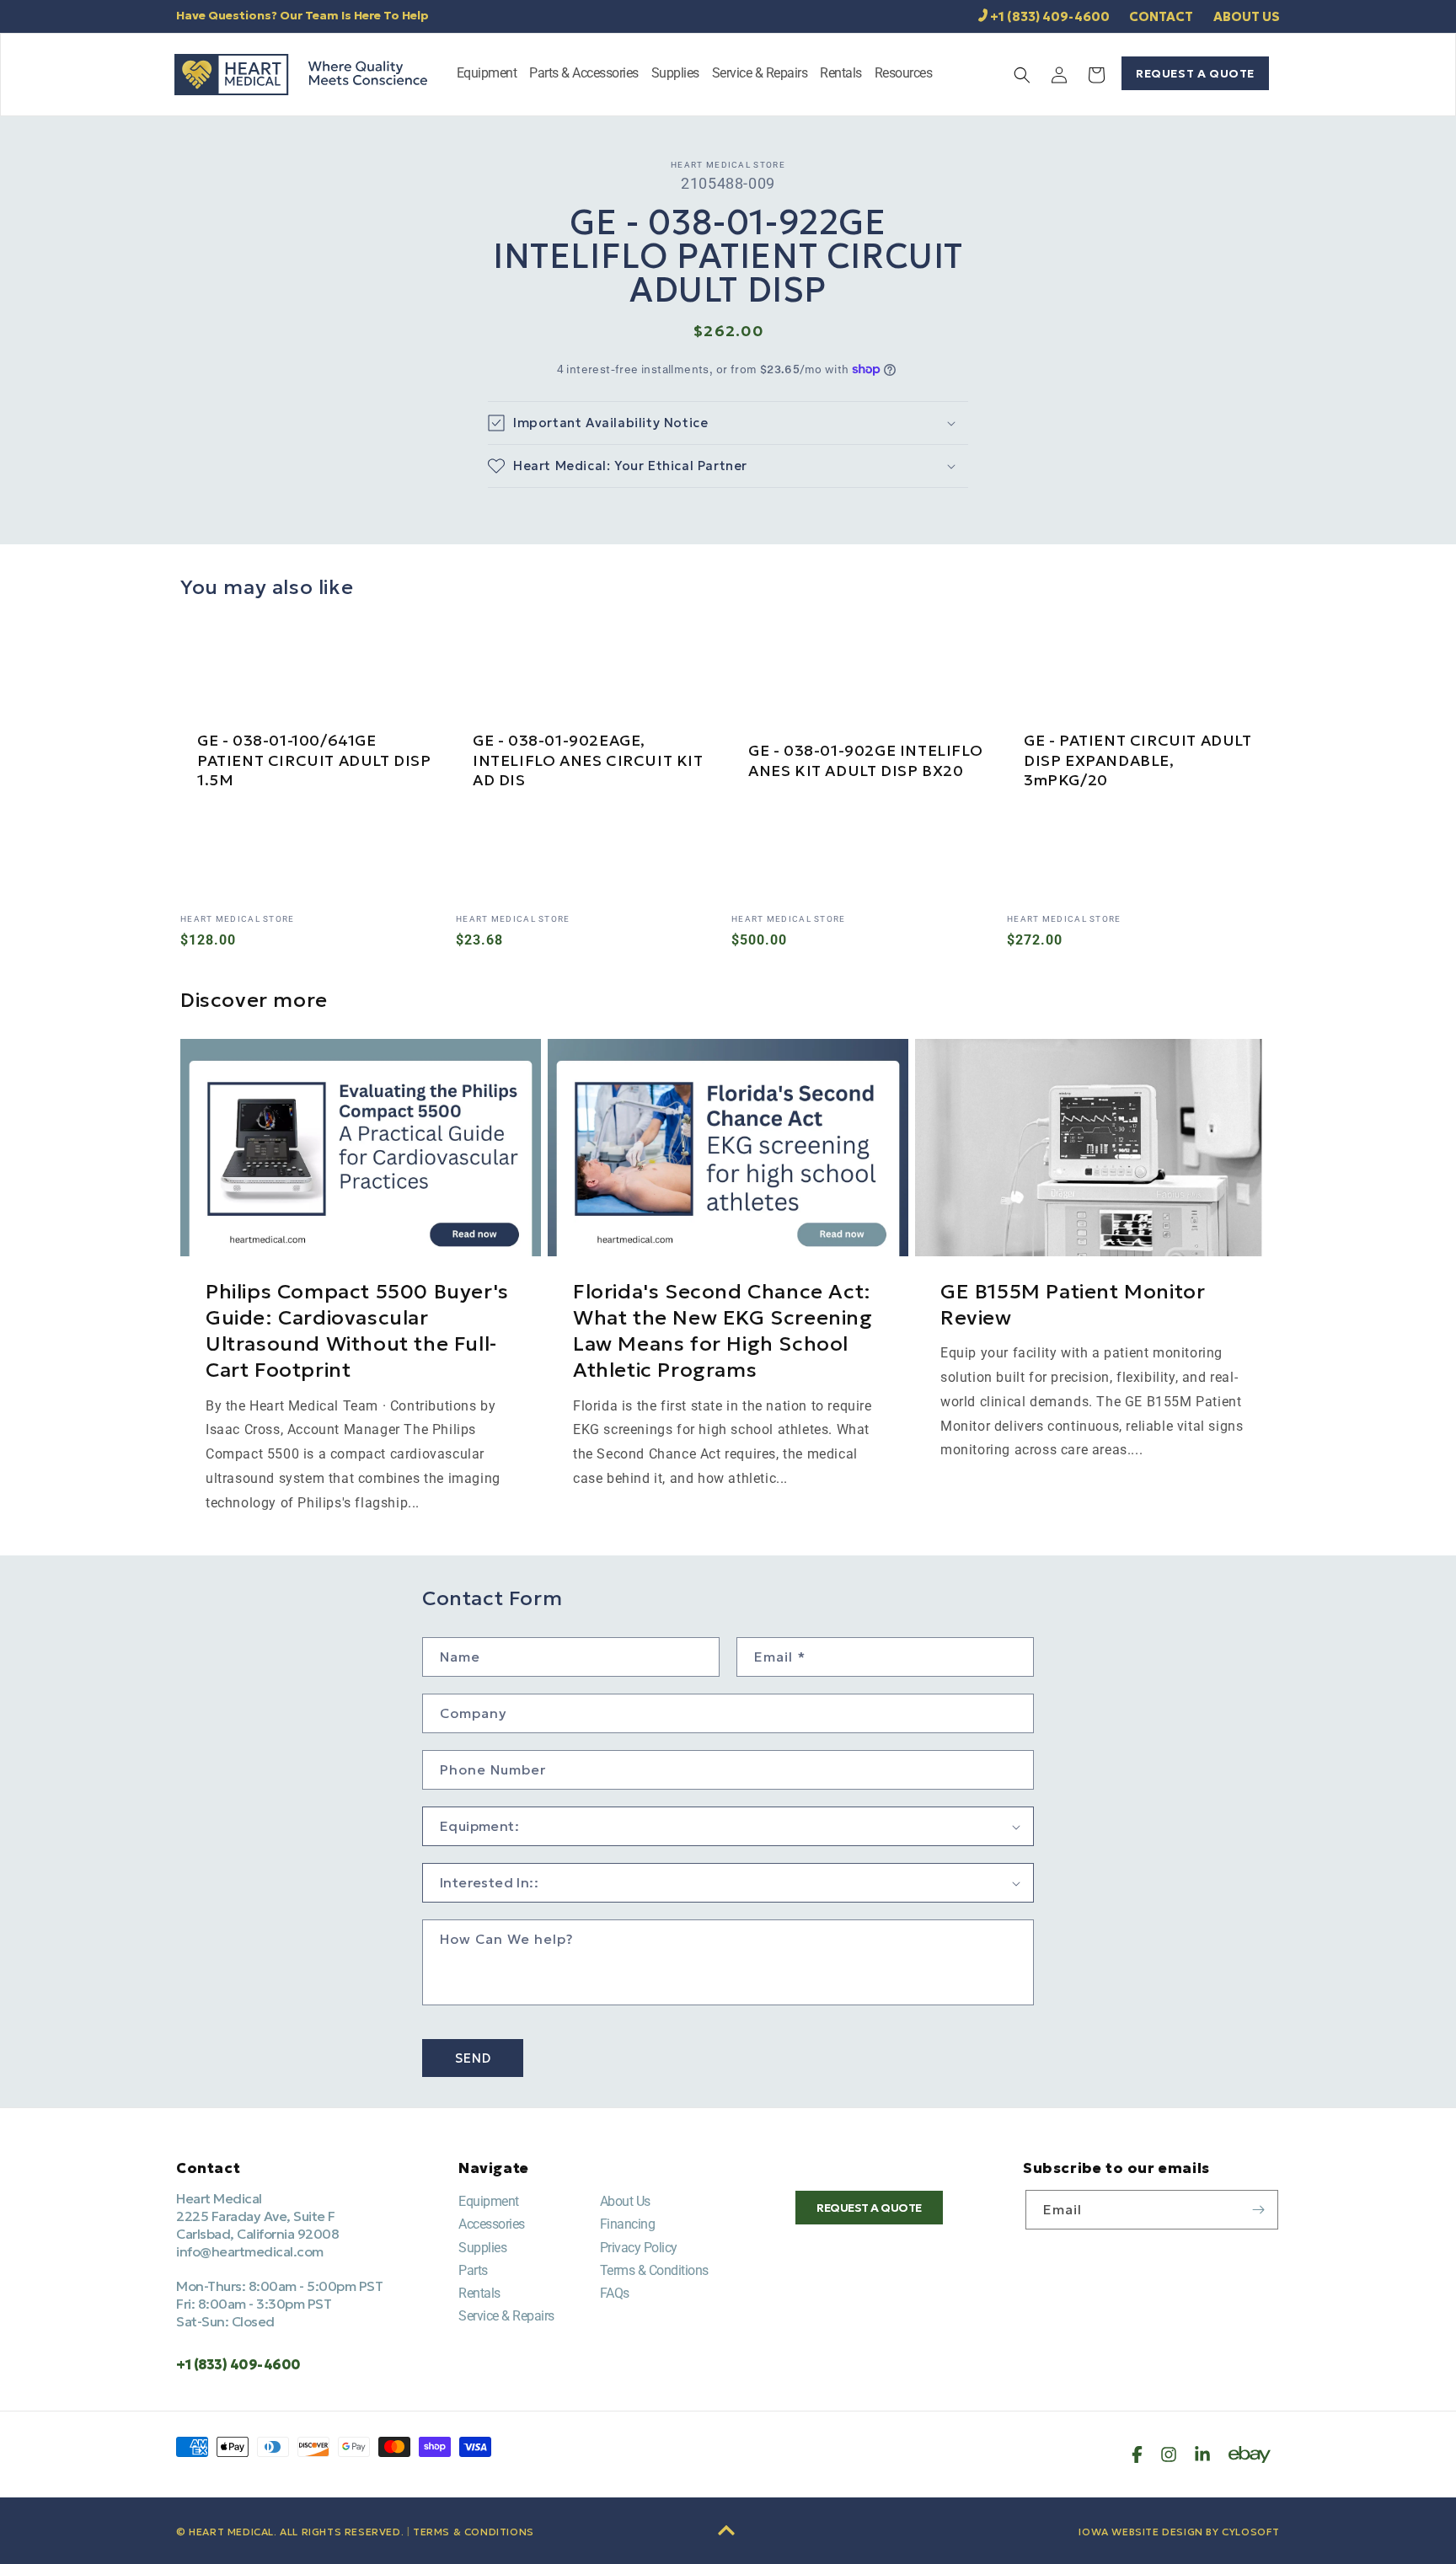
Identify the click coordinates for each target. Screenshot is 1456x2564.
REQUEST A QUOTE (1195, 73)
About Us (625, 2201)
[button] (487, 75)
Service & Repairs (506, 2316)
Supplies (482, 2248)
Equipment (489, 2201)
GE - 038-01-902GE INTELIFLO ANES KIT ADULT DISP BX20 (865, 760)
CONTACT (1161, 16)
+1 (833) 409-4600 (1050, 16)
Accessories (492, 2224)
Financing (628, 2224)
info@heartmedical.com (250, 2251)
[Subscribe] (1259, 2210)
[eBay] (1250, 2454)
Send (473, 2058)
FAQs (615, 2293)
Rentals (479, 2293)
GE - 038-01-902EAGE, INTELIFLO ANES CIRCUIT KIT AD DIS (588, 760)
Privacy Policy (639, 2248)
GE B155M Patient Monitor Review (1073, 1305)
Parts (473, 2270)
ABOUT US (1247, 16)
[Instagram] (1169, 2454)
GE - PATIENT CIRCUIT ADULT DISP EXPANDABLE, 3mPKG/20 (1138, 760)
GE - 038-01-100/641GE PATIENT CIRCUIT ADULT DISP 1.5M (314, 760)
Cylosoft (1251, 2532)
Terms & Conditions (654, 2270)
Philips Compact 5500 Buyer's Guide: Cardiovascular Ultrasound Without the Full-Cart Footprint (357, 1331)
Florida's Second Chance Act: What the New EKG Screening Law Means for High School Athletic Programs (723, 1331)
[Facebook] (1137, 2454)
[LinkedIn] (1202, 2454)
